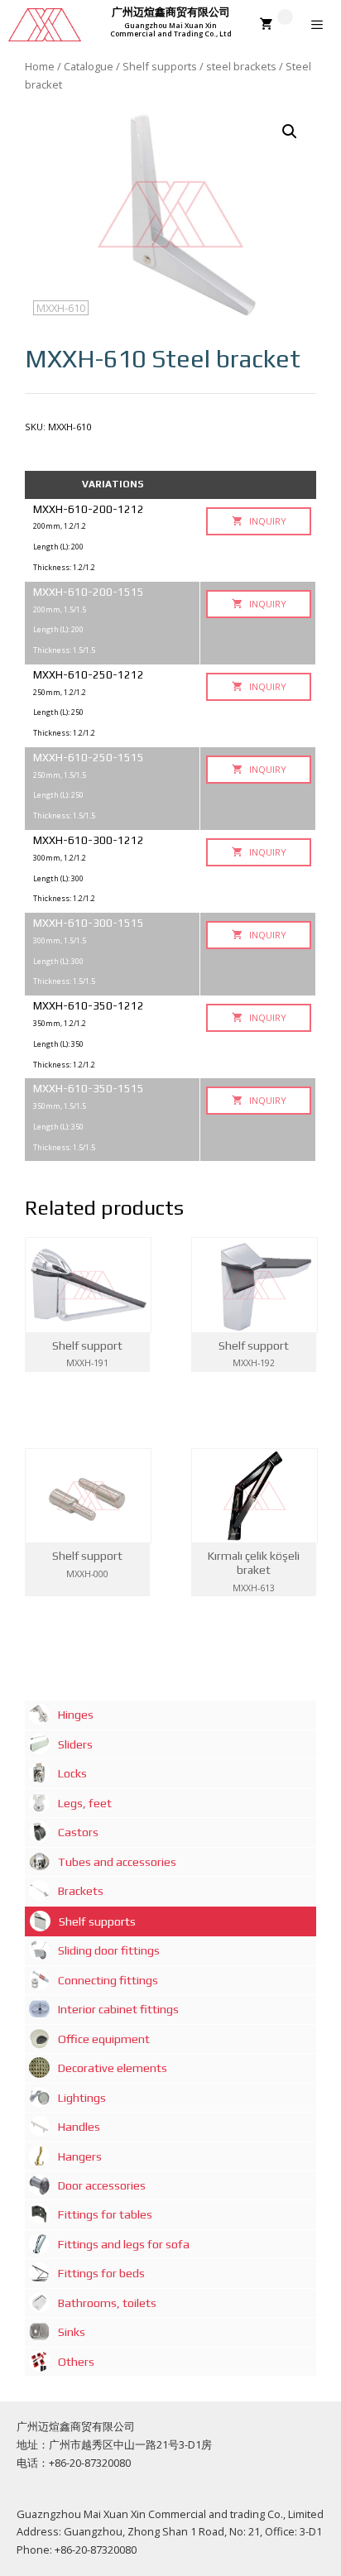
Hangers (80, 2156)
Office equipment (104, 2039)
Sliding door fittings (109, 1950)
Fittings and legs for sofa (124, 2244)
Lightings (82, 2098)
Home (40, 66)
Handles (79, 2127)
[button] (290, 132)
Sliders (75, 1744)
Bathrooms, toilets (107, 2303)
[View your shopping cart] (276, 25)
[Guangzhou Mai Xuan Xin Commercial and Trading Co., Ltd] (45, 25)
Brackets (81, 1891)
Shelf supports (160, 66)
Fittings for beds (101, 2273)
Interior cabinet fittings (118, 2009)
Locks (72, 1773)
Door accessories (102, 2185)
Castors (78, 1832)
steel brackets (241, 66)
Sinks (72, 2332)
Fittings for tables (105, 2214)
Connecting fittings (108, 1980)
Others (76, 2362)
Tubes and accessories (117, 1862)
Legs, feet (85, 1803)
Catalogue (89, 66)
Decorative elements (113, 2068)
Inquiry (267, 521)
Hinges (76, 1715)
